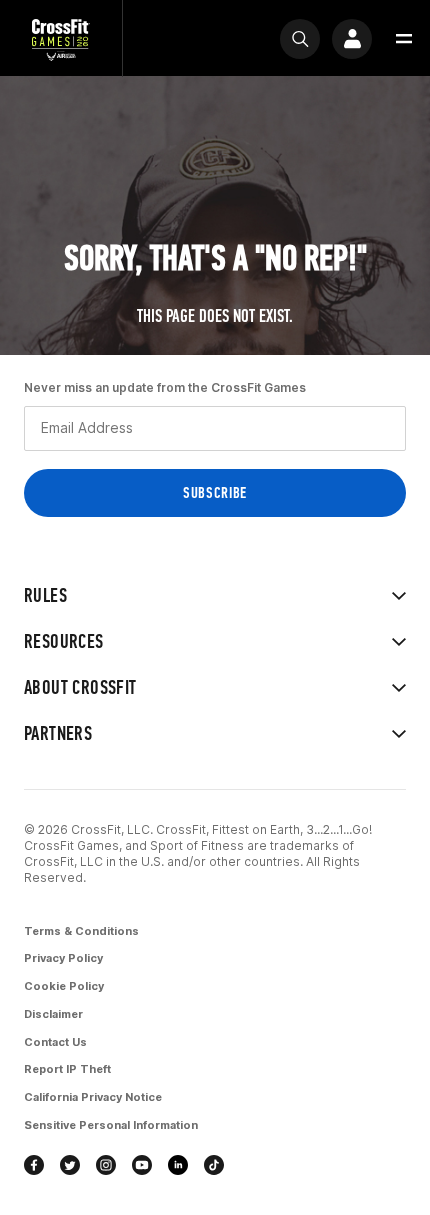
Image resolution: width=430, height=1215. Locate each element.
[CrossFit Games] (61, 38)
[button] (404, 39)
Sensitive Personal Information (111, 1125)
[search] (300, 39)
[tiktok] (214, 1165)
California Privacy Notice (93, 1097)
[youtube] (142, 1165)
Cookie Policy (64, 986)
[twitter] (70, 1165)
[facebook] (34, 1165)
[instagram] (106, 1165)
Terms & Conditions (81, 931)
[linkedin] (178, 1165)
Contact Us (55, 1042)
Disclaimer (53, 1014)
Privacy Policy (63, 958)
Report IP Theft (67, 1069)
